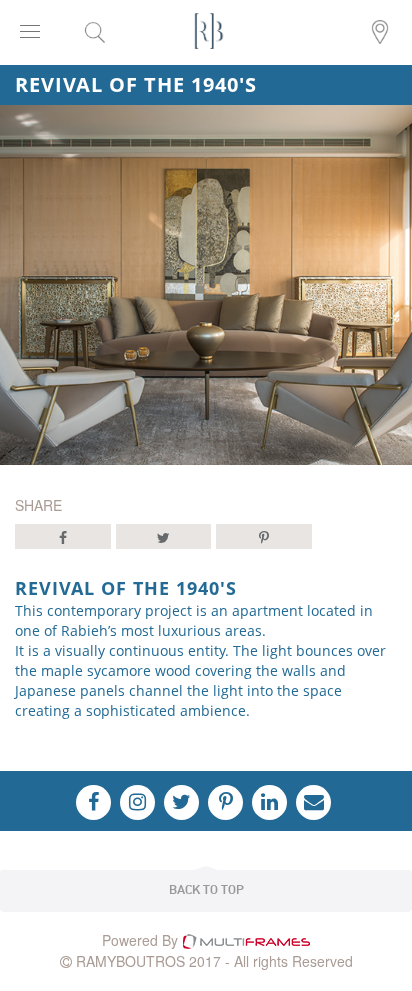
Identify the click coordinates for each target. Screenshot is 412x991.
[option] (206, 285)
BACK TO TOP (206, 890)
